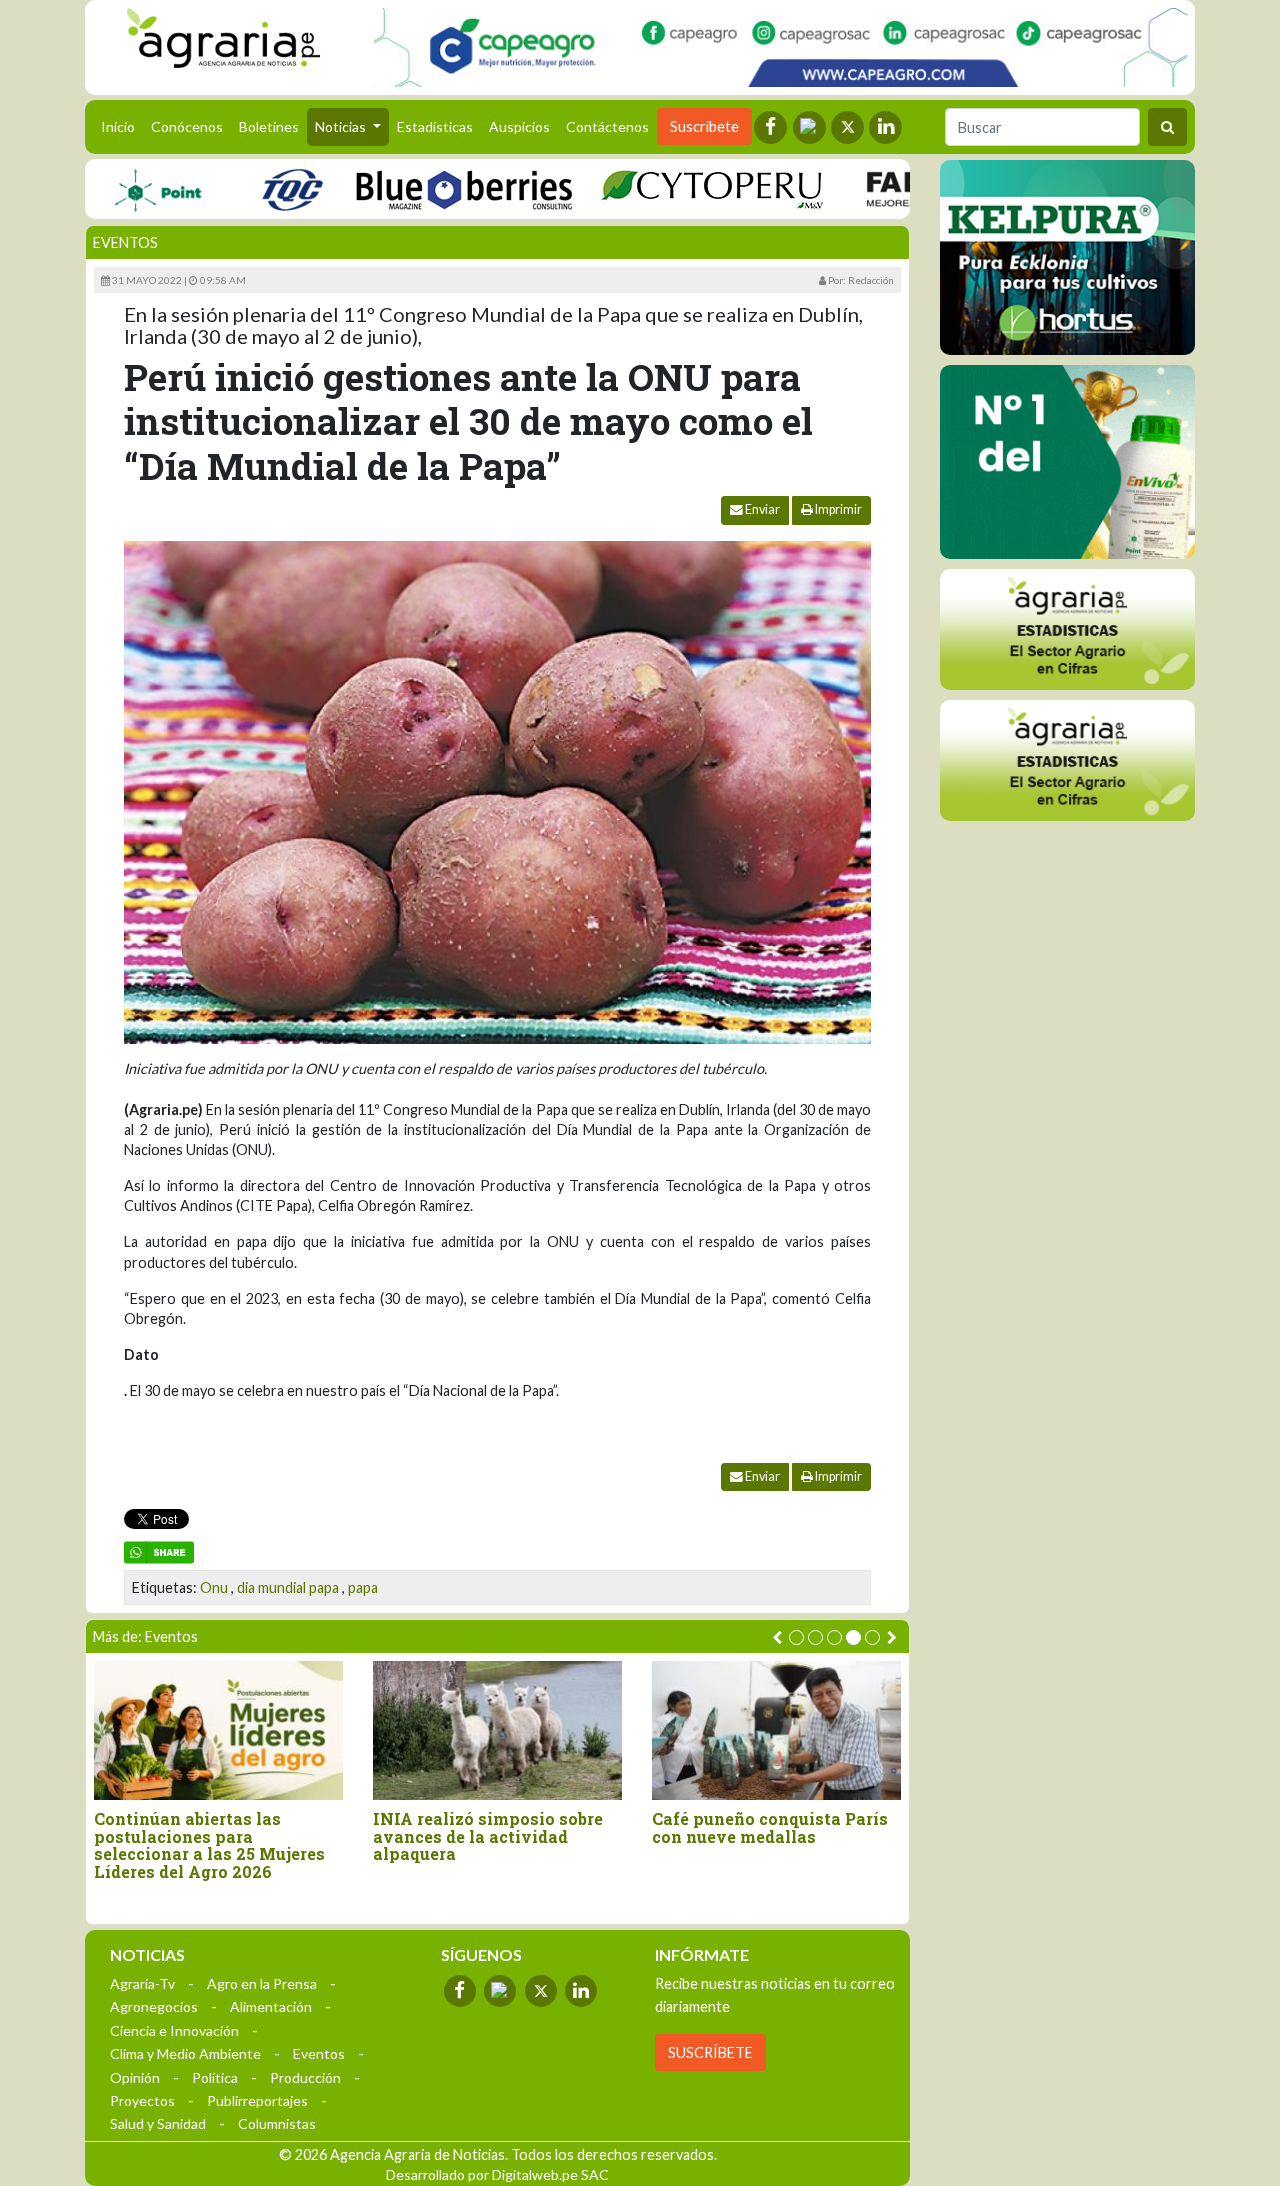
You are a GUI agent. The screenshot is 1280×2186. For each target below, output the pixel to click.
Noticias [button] (342, 126)
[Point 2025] (1067, 462)
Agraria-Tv (142, 1983)
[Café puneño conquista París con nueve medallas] (776, 1730)
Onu (214, 1587)
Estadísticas (435, 126)
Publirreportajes (257, 2100)
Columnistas (277, 2123)
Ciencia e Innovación (174, 2030)
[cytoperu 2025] (668, 188)
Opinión (135, 2077)
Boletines (269, 126)
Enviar (761, 509)
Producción (305, 2077)
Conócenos (187, 126)
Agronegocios (154, 2006)
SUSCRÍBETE (710, 2052)
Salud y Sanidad (158, 2123)
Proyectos (142, 2100)
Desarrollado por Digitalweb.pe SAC (497, 2174)
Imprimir (837, 509)
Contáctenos (607, 126)
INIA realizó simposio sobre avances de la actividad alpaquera (488, 1836)
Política (215, 2077)
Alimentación (271, 2006)
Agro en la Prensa (262, 1983)
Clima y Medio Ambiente (185, 2053)
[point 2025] (113, 188)
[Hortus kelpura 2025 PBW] (1067, 257)
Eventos (125, 242)
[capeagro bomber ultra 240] (780, 47)
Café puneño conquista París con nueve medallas (770, 1827)
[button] (796, 1637)
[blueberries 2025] (420, 188)
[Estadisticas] (1067, 629)
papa (363, 1587)
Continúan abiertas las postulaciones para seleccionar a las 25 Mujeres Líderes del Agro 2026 (209, 1845)
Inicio (122, 126)
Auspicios (519, 126)
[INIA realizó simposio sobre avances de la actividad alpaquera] (497, 1730)
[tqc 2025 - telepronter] (248, 188)
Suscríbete (704, 126)
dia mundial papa (288, 1587)
